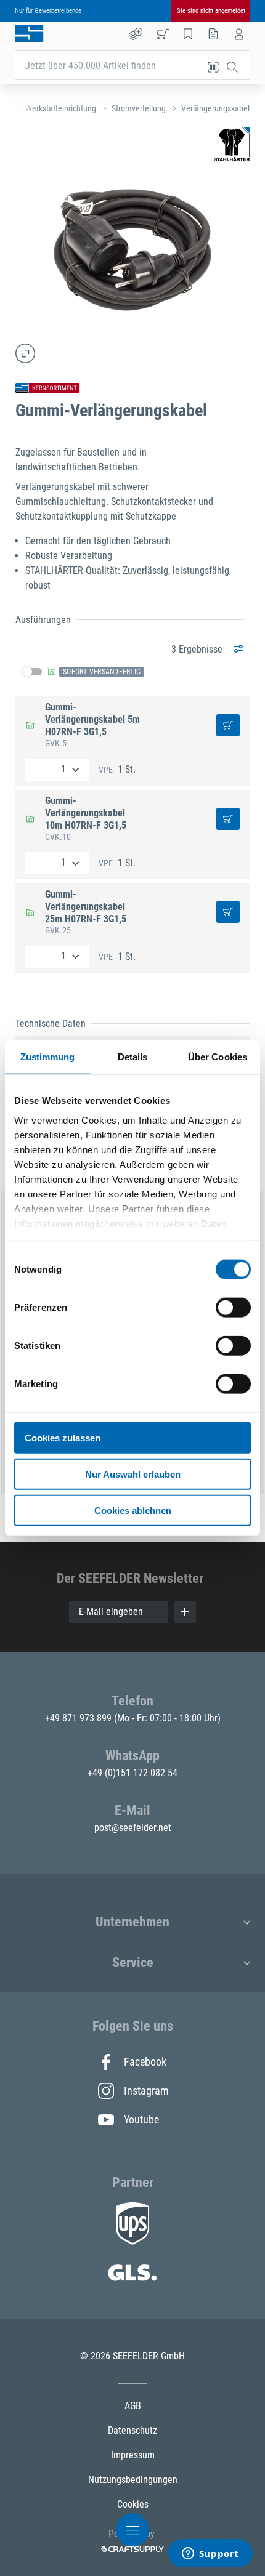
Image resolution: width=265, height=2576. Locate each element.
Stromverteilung (139, 108)
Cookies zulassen (63, 1438)
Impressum (133, 2455)
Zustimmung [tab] (48, 1057)
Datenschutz (132, 2430)
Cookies (133, 2504)
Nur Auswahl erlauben (133, 1474)
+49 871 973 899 (79, 1718)
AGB (133, 2406)
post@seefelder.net (133, 1828)
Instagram (145, 2091)
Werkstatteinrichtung (61, 108)
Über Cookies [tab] (218, 1057)
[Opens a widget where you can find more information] (210, 2554)
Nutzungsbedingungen (133, 2480)
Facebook (145, 2062)
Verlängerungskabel (215, 108)
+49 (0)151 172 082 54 (132, 1773)
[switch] (233, 1308)
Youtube (141, 2119)
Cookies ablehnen (133, 1510)
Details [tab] (133, 1057)
